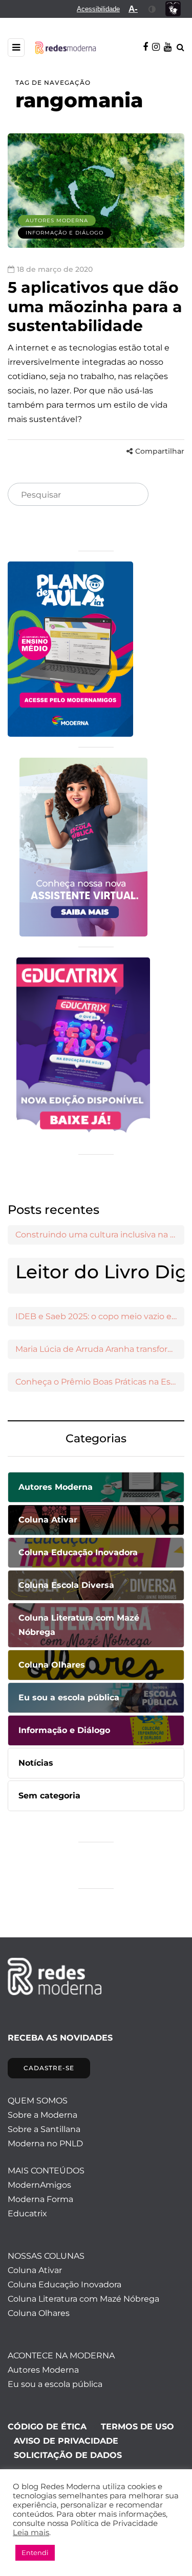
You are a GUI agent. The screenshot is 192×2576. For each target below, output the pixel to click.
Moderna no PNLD (45, 2144)
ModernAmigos (39, 2185)
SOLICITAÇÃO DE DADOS (68, 2455)
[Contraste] (152, 9)
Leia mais (31, 2533)
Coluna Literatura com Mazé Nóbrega (83, 2299)
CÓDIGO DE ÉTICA (47, 2427)
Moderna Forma (40, 2199)
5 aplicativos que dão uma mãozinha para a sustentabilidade (95, 307)
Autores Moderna (57, 220)
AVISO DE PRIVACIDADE (66, 2441)
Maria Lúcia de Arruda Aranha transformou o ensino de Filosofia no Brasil (100, 1349)
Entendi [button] (35, 2552)
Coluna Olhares (39, 2313)
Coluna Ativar (35, 2270)
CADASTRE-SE (49, 2068)
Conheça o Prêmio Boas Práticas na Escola (100, 1382)
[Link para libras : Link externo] (173, 9)
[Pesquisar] (132, 495)
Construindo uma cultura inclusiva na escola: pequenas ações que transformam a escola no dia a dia (100, 1235)
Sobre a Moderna (42, 2115)
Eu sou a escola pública (55, 2384)
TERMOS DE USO (137, 2427)
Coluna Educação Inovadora (65, 2285)
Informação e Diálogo (65, 233)
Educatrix (27, 2214)
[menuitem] (98, 9)
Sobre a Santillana (44, 2129)
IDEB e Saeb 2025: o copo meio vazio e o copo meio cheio (100, 1316)
